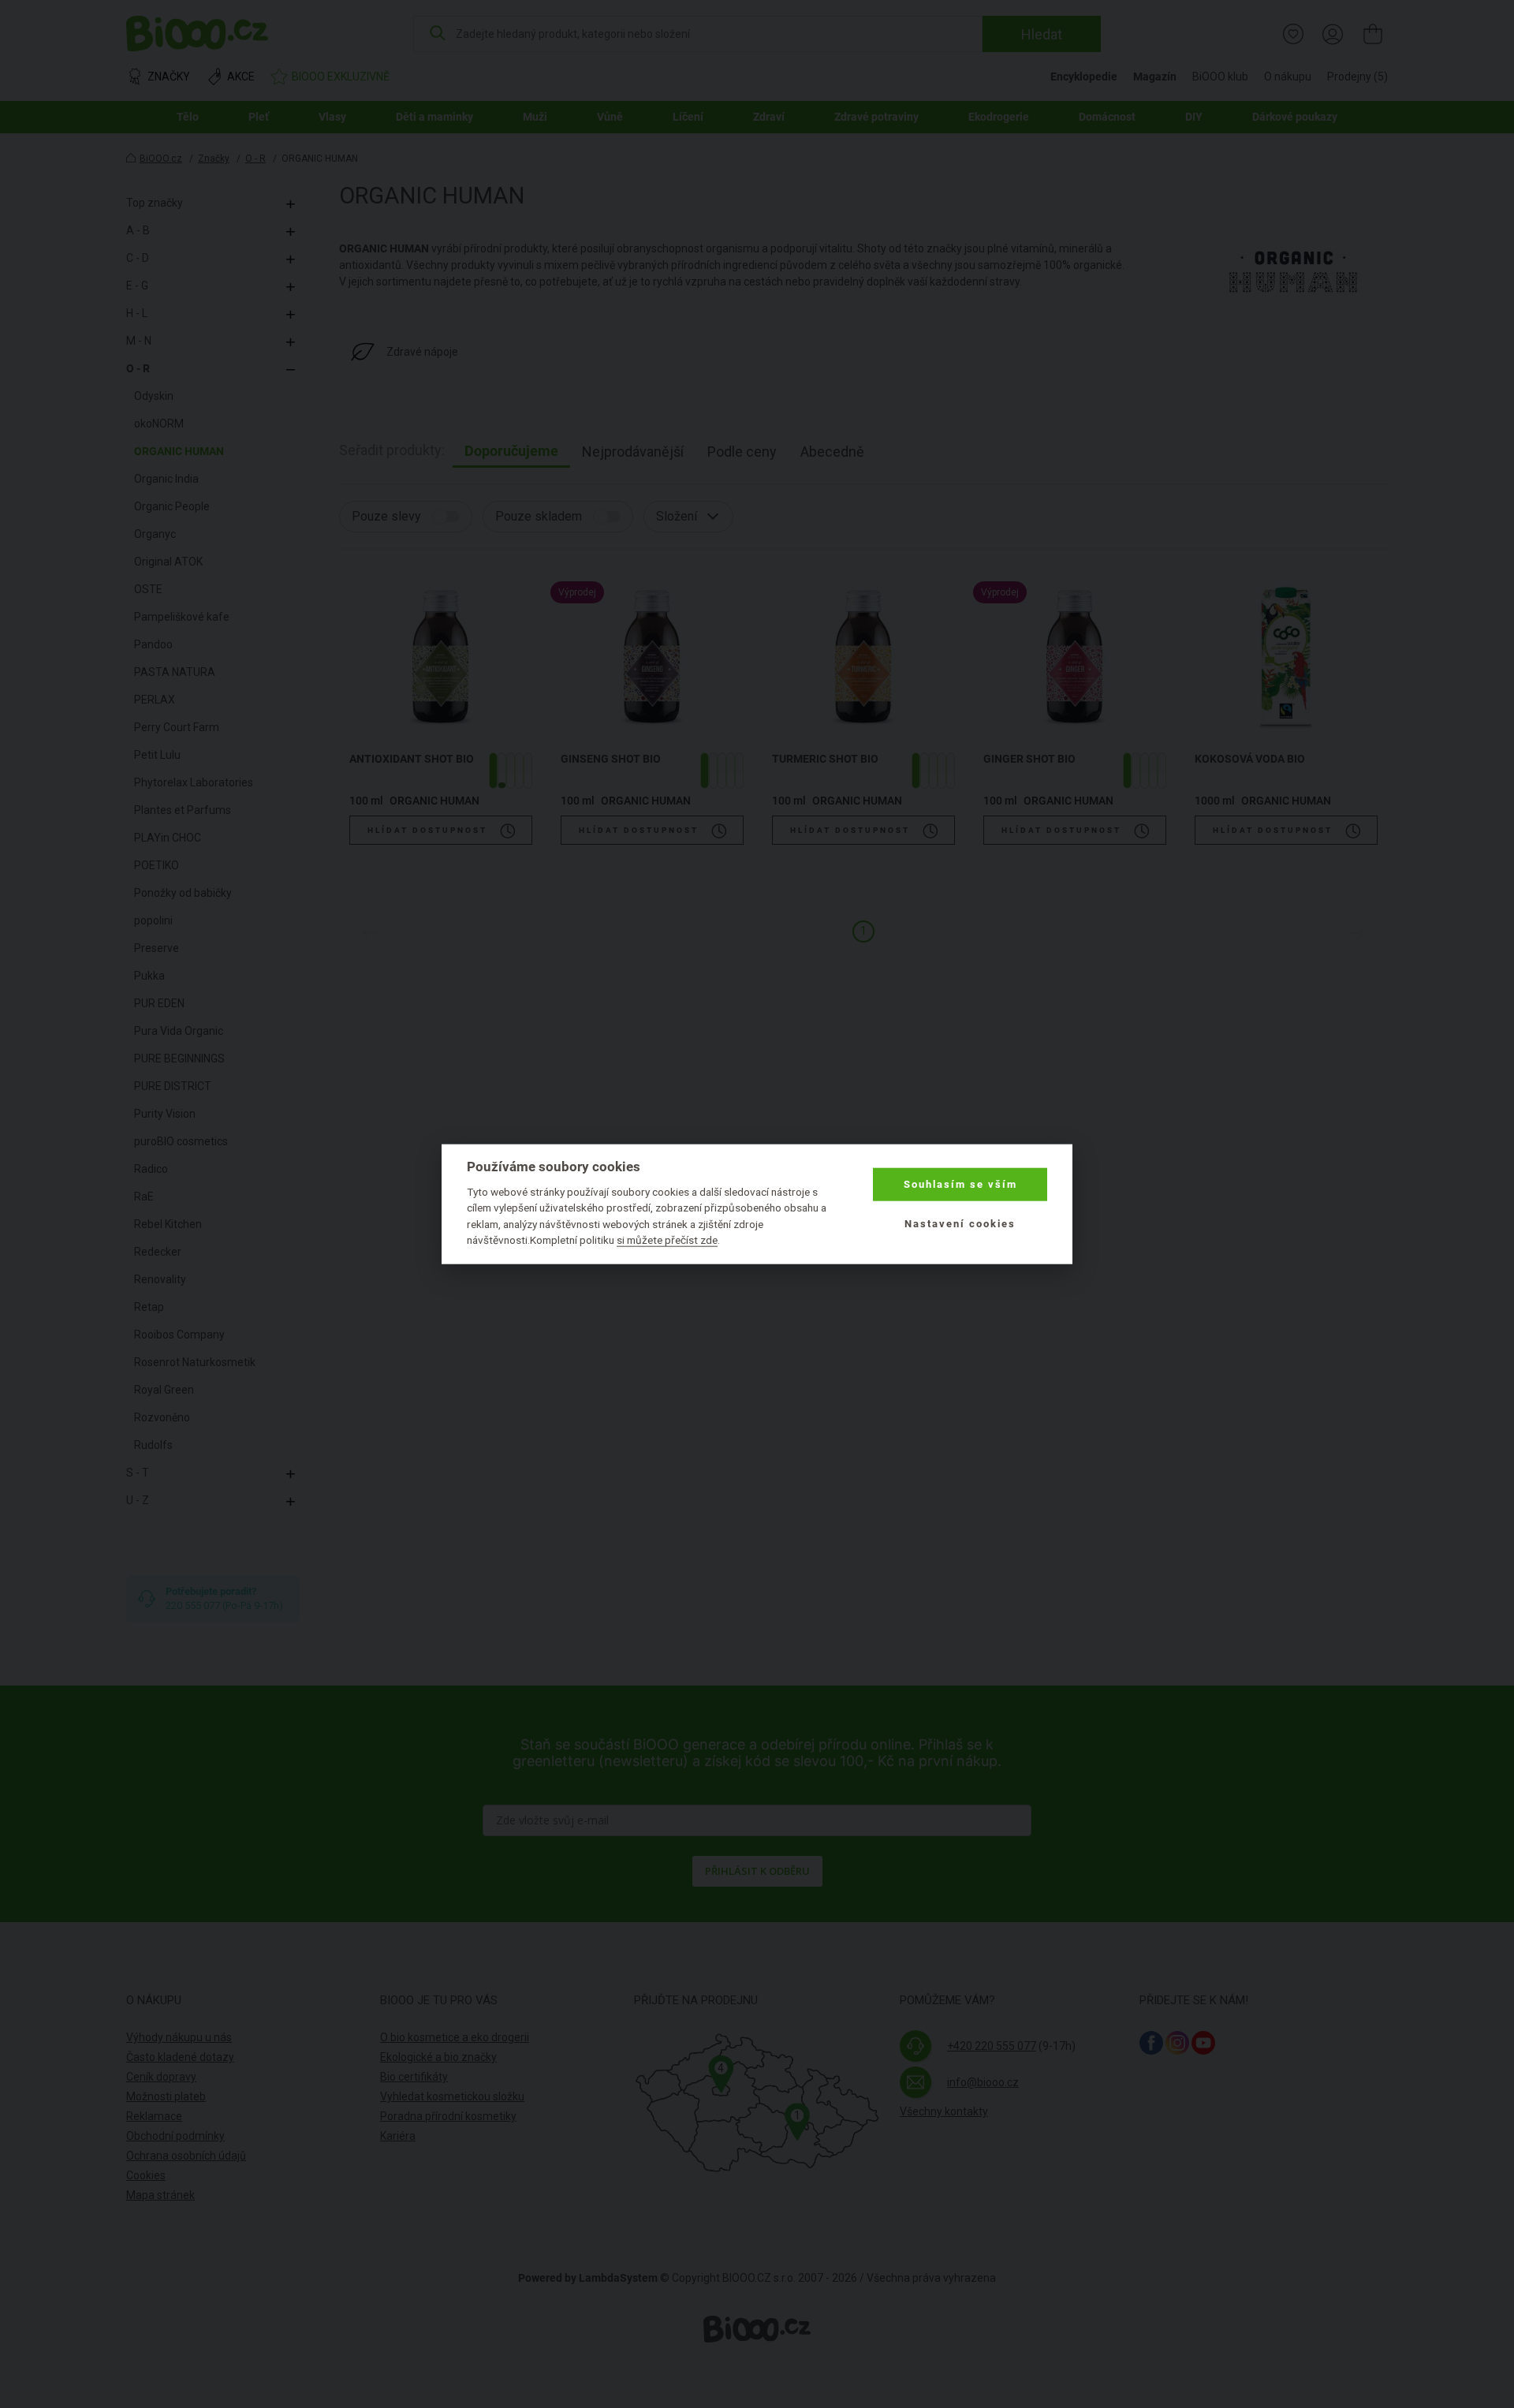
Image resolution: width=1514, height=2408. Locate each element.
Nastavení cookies (960, 1224)
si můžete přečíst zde (667, 1240)
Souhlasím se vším (960, 1184)
